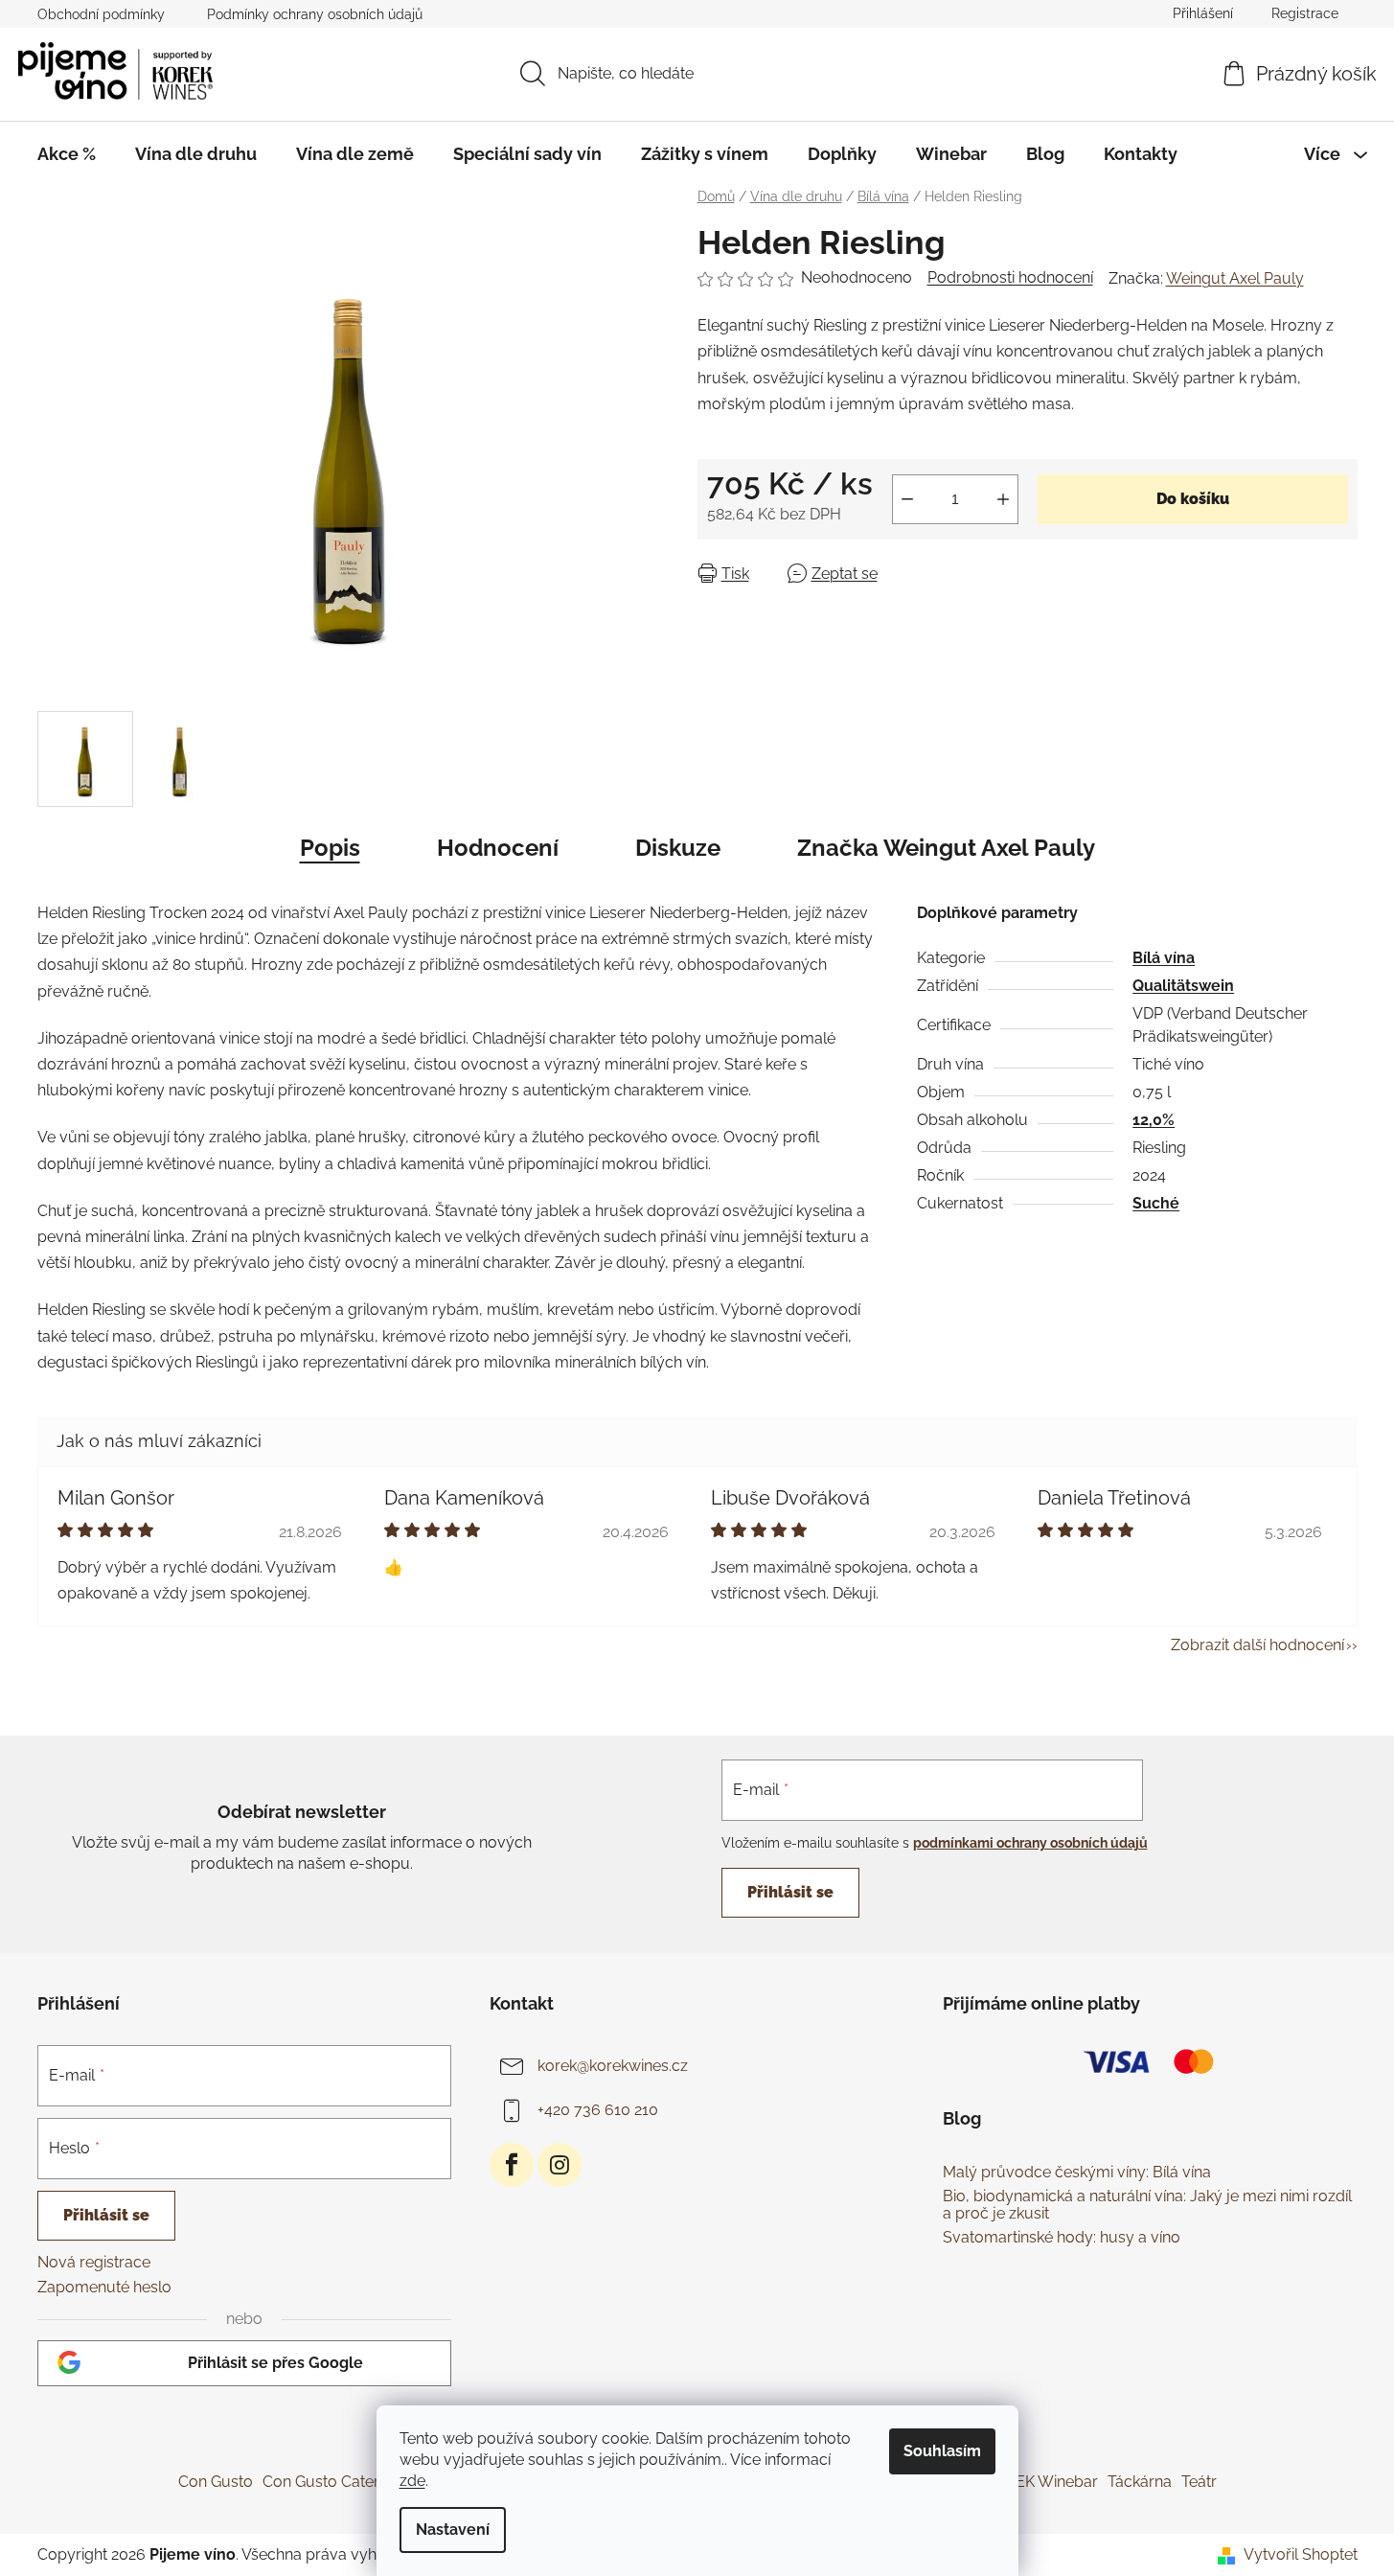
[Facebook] (512, 2165)
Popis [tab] (330, 848)
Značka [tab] (946, 848)
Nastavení (453, 2530)
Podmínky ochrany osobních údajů (315, 14)
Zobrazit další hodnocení (1257, 1645)
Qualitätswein (1183, 986)
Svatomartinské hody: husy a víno (1062, 2238)
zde (412, 2481)
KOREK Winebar (1042, 2482)
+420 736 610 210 (598, 2110)
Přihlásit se (790, 1892)
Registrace (1305, 13)
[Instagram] (560, 2165)
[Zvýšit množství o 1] (1003, 499)
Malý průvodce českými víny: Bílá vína (1077, 2173)
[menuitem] (67, 154)
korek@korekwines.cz (613, 2066)
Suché (1156, 1203)
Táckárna (1140, 2482)
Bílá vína (1164, 958)
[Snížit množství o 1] (907, 499)
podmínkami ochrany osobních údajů (1030, 1843)
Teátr (1199, 2482)
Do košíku (1193, 499)
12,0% (1154, 1120)
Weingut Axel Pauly (1235, 278)
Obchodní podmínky (101, 14)
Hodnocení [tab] (498, 848)
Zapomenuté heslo (104, 2287)
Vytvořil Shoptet (1301, 2554)
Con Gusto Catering (331, 2482)
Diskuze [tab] (678, 848)
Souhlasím (942, 2451)
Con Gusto (216, 2482)
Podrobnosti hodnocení (1010, 277)
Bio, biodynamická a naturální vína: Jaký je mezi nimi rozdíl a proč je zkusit (1147, 2205)
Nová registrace (94, 2262)
